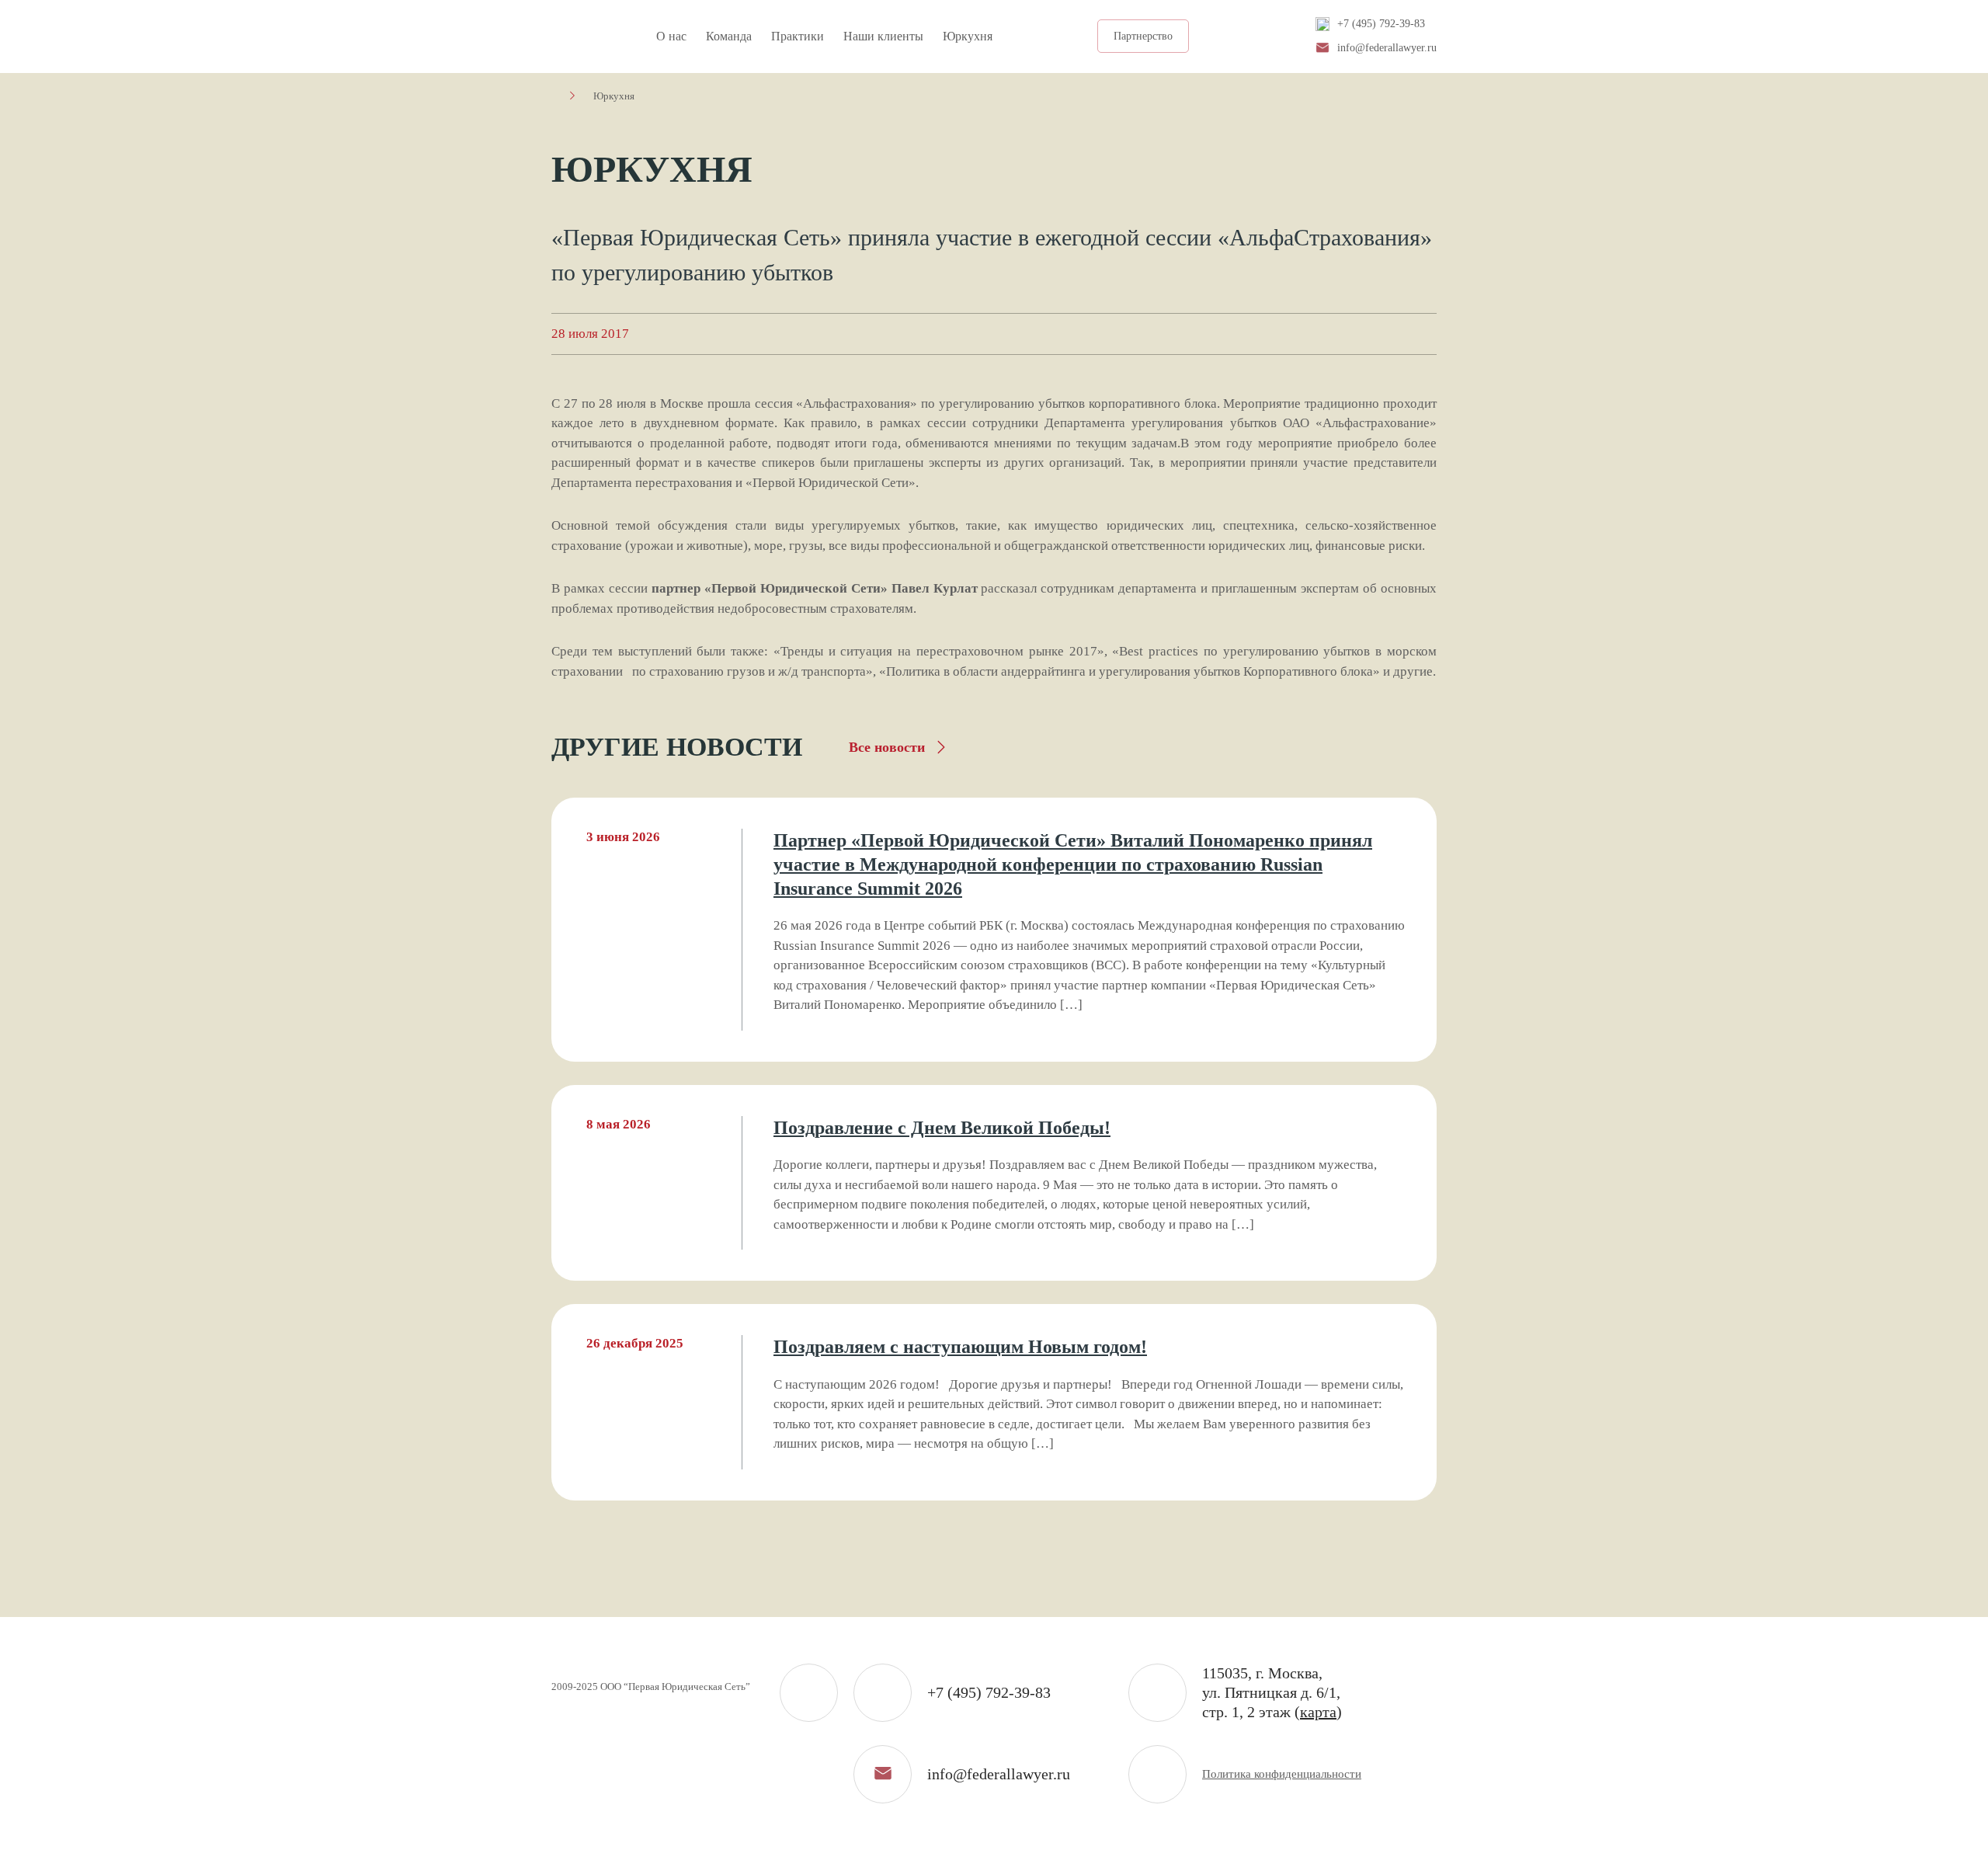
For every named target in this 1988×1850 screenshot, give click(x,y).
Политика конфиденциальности (1282, 1774)
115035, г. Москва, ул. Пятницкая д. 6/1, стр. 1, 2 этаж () (1272, 1692)
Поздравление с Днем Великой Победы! (942, 1128)
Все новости (887, 747)
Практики (798, 36)
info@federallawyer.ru (1387, 48)
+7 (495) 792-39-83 (1381, 24)
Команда (729, 36)
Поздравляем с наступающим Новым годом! (960, 1347)
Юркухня (968, 36)
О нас (671, 36)
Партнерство (1143, 36)
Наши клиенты (883, 36)
